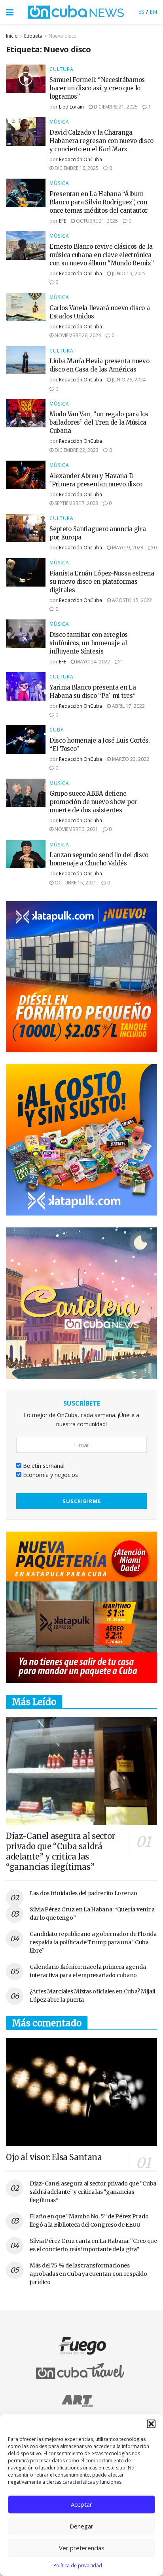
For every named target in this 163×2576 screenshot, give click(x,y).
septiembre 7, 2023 (76, 503)
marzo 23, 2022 (130, 759)
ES (141, 12)
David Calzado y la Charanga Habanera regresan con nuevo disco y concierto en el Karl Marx (101, 141)
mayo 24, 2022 (92, 662)
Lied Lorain (71, 107)
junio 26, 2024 (128, 380)
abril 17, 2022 (128, 706)
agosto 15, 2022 (131, 600)
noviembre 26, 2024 (77, 335)
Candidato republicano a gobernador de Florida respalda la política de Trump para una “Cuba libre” (93, 1942)
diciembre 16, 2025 (76, 168)
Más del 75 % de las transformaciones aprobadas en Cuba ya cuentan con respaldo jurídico (88, 2274)
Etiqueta (33, 36)
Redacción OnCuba (81, 159)
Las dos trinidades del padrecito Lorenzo (83, 1893)
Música (59, 122)
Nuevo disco (63, 36)
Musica (59, 783)
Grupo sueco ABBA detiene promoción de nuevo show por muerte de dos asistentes (93, 802)
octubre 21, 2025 (96, 221)
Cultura (62, 69)
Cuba (57, 730)
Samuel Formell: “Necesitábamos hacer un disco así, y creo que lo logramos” (97, 88)
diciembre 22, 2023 (76, 450)
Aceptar (81, 2504)
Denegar (81, 2526)
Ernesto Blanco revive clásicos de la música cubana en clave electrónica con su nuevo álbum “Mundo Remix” (101, 255)
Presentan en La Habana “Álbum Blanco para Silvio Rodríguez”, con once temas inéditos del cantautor (99, 202)
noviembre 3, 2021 (76, 829)
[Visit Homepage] (76, 12)
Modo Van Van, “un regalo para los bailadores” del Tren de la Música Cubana (99, 422)
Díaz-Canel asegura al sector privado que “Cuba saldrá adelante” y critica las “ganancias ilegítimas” (61, 1851)
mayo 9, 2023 (127, 548)
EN (153, 12)
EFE (63, 221)
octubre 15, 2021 (75, 883)
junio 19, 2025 (128, 273)
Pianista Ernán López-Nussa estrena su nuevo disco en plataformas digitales (102, 582)
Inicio (12, 36)
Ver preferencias (82, 2548)
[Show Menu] (10, 12)
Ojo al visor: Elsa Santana (54, 2157)
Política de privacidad (78, 2566)
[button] (151, 2424)
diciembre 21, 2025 (115, 107)
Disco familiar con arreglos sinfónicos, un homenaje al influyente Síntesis (89, 643)
